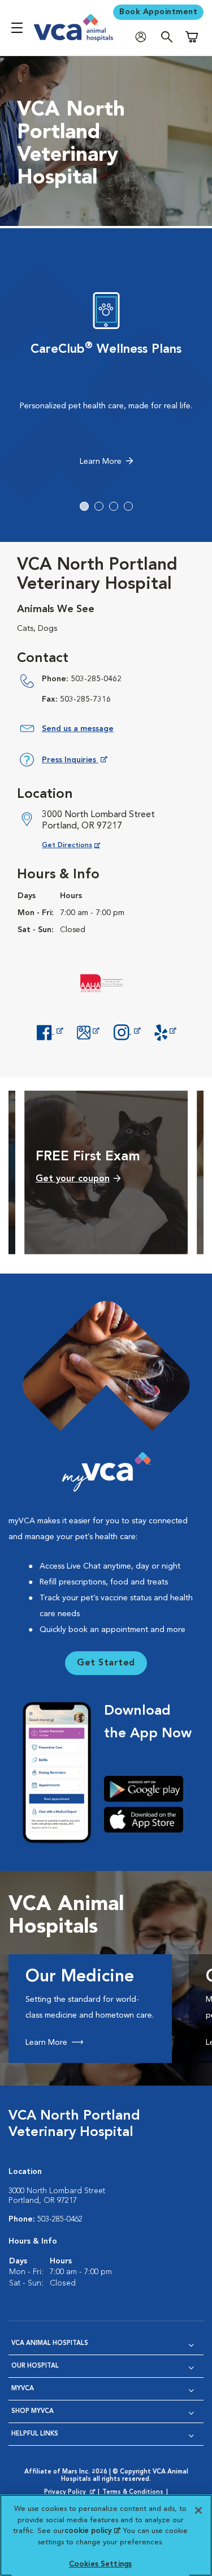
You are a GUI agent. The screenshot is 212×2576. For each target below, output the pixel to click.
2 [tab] (99, 506)
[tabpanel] (106, 382)
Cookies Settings (100, 2564)
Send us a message (78, 729)
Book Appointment (158, 12)
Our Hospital (35, 2366)
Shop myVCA (33, 2411)
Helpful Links (35, 2434)
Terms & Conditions (133, 2492)
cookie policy (92, 2531)
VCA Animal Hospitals (50, 2344)
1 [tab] (84, 506)
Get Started (106, 1663)
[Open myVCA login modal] (144, 37)
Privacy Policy (71, 2493)
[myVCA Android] (148, 1789)
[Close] (198, 2510)
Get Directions (80, 845)
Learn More (101, 462)
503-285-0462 (96, 679)
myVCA (23, 2389)
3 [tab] (114, 506)
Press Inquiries (74, 762)
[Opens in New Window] (50, 1031)
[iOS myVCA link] (148, 1819)
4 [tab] (128, 506)
